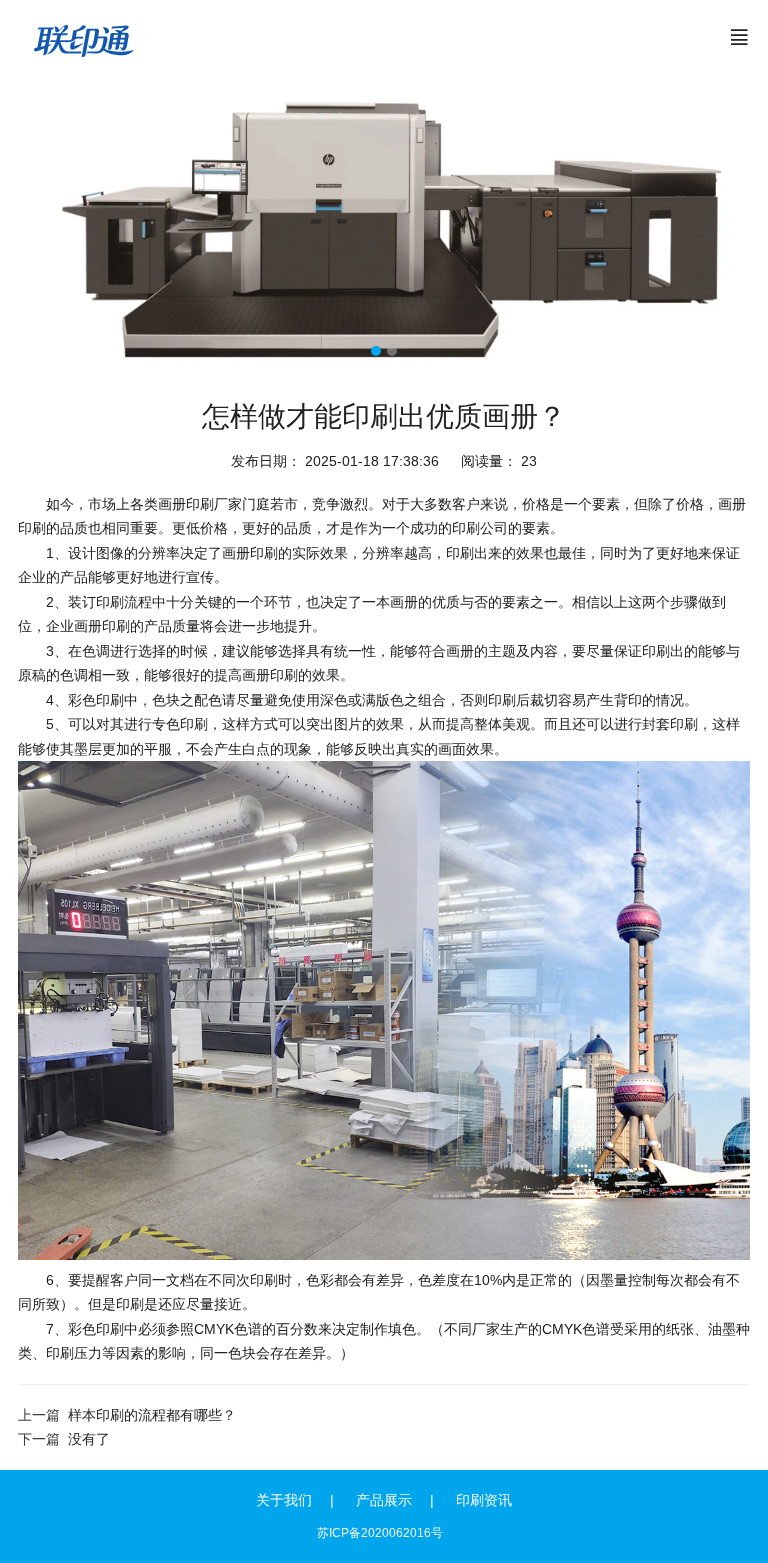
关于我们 (284, 1500)
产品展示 (384, 1500)
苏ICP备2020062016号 (380, 1533)
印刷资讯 (484, 1500)
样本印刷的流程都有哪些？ (152, 1415)
